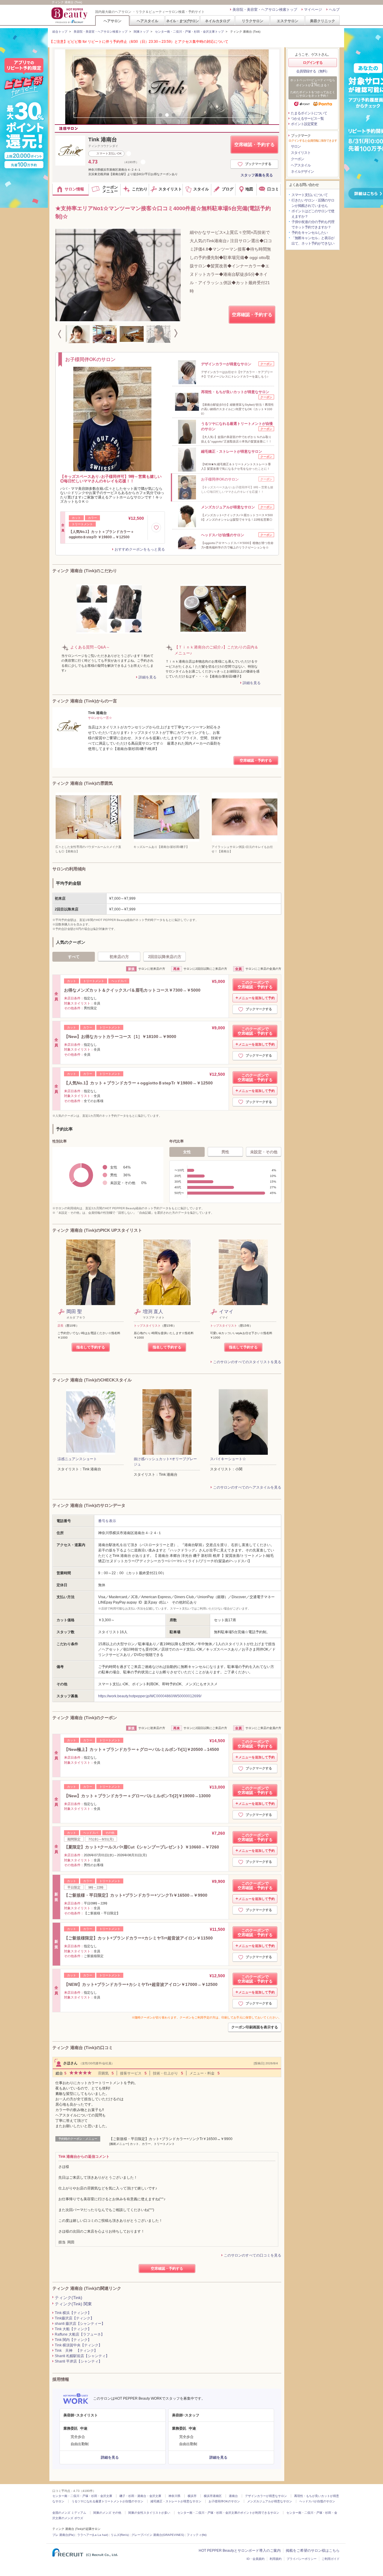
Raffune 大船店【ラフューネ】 (80, 2334)
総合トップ (60, 32)
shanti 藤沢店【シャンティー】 (80, 2324)
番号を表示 (107, 1521)
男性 (225, 1152)
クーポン (297, 159)
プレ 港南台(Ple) (63, 2535)
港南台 (233, 2496)
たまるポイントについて (309, 113)
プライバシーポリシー (302, 2559)
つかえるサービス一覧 (307, 119)
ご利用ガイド (331, 2559)
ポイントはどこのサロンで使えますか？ (313, 214)
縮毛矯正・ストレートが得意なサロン (176, 2501)
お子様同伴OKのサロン (224, 2501)
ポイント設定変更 (304, 124)
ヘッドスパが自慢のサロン (317, 2501)
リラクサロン (253, 21)
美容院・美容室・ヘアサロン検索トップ (265, 10)
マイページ (313, 10)
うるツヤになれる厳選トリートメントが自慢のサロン (107, 2501)
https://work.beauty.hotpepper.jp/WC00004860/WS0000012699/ (150, 1696)
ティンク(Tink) (69, 2298)
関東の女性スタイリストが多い (149, 2513)
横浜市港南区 (213, 2496)
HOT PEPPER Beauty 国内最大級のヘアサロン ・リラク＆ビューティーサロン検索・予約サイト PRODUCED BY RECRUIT (70, 15)
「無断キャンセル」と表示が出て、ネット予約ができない (313, 241)
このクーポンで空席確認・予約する (255, 985)
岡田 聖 (74, 1312)
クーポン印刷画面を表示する (255, 2027)
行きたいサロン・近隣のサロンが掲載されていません (313, 203)
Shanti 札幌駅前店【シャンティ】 (82, 2356)
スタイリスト (301, 153)
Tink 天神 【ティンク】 (76, 2351)
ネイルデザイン (302, 172)
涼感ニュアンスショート (77, 1459)
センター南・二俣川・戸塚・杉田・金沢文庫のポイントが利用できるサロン (228, 2513)
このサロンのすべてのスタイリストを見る (247, 1362)
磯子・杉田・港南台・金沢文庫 (140, 2496)
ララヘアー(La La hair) (93, 2535)
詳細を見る (148, 677)
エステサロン (288, 21)
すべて (74, 957)
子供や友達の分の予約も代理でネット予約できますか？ (313, 225)
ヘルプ (334, 10)
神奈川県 (174, 2496)
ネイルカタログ (218, 21)
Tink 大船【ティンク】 (73, 2329)
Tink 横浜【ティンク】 (73, 2313)
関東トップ (141, 32)
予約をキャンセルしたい (310, 233)
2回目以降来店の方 (165, 957)
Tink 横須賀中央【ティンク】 (78, 2345)
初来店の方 (119, 957)
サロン (296, 146)
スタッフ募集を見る (257, 175)
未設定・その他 (264, 1152)
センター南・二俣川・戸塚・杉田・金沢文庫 (82, 2496)
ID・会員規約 (256, 2559)
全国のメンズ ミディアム (69, 2513)
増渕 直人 (153, 1312)
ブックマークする (258, 164)
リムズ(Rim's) (120, 2535)
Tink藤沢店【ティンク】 (74, 2318)
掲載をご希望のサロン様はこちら (313, 2551)
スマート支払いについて (310, 195)
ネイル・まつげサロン (182, 21)
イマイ (226, 1312)
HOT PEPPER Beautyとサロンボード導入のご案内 (240, 2551)
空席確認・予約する (254, 144)
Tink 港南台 (103, 140)
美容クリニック (323, 21)
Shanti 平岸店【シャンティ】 (78, 2361)
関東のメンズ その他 (107, 2513)
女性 (187, 1152)
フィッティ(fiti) (197, 2535)
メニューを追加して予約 (257, 998)
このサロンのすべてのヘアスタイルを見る (247, 1487)
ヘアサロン (113, 21)
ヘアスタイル (148, 21)
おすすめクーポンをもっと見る (140, 549)
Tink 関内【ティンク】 (73, 2340)
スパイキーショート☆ (228, 1459)
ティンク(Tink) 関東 (73, 2304)
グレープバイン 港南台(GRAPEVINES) (158, 2535)
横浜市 (192, 2496)
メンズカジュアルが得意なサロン (270, 2501)
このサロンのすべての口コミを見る (253, 2255)
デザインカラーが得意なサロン (266, 2496)
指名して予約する (91, 1347)
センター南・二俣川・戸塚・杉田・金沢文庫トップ (189, 32)
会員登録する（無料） (313, 71)
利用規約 (276, 2559)
